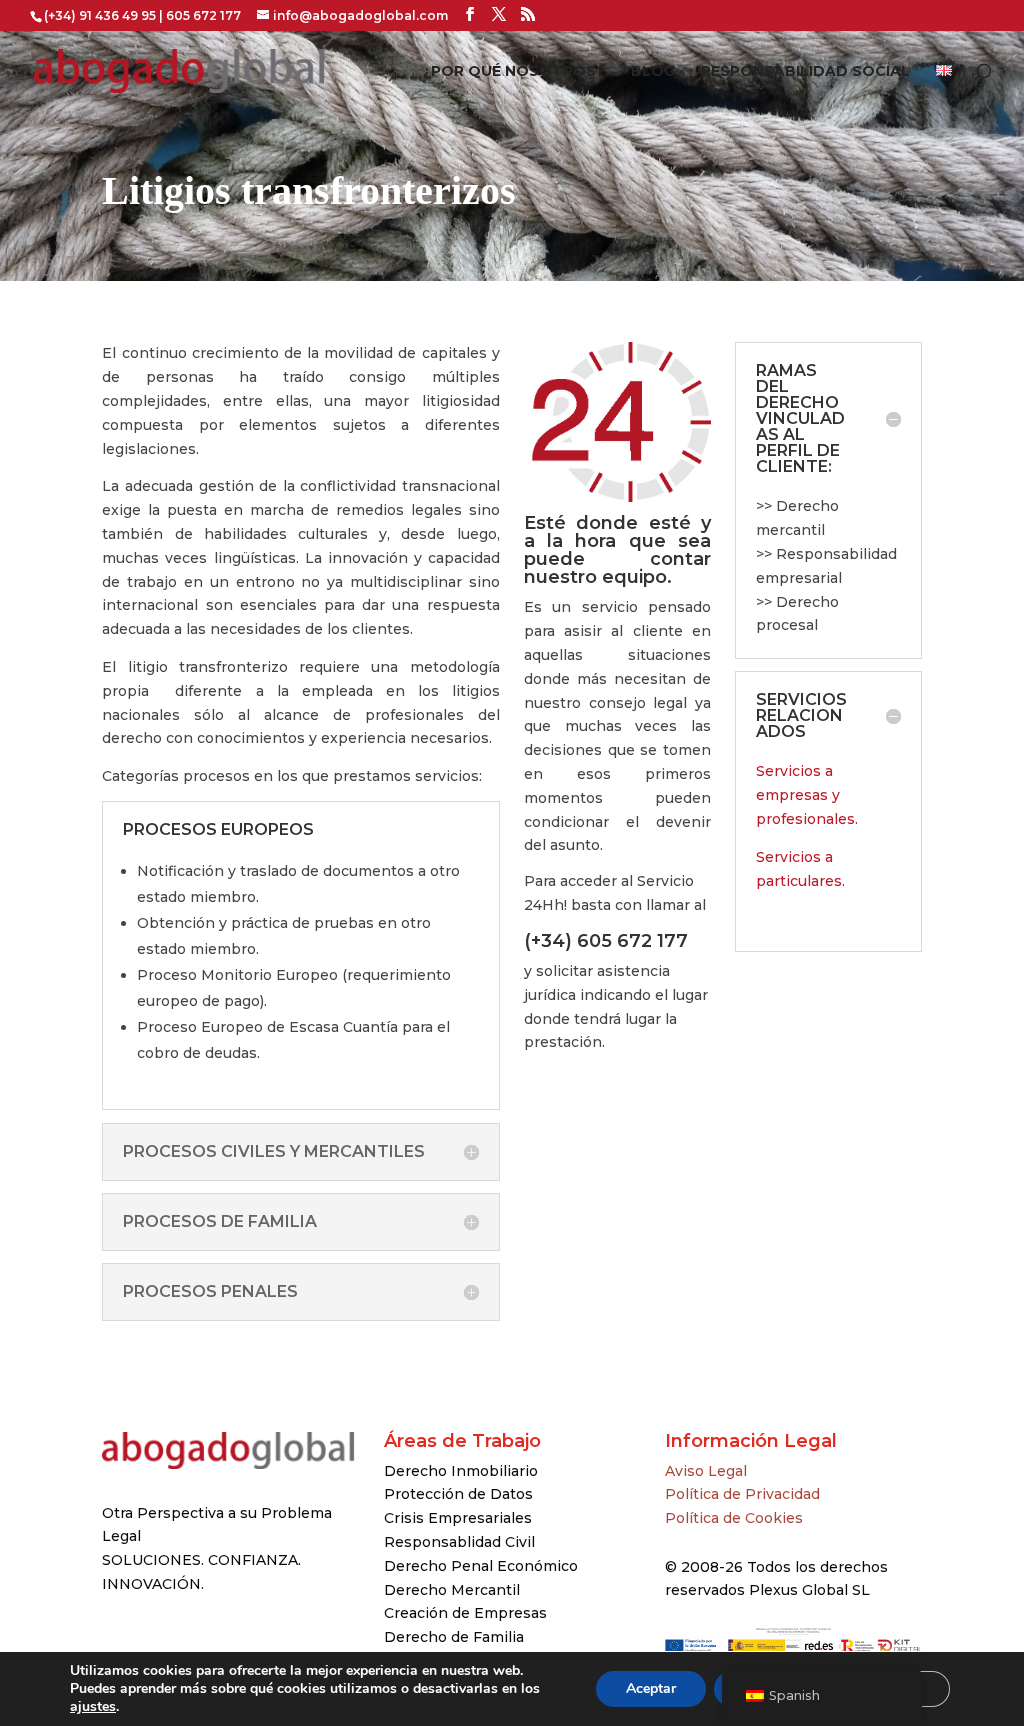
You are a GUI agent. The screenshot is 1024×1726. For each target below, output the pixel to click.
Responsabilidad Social (805, 72)
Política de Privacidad (742, 1494)
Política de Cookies (734, 1518)
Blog (653, 72)
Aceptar (651, 1688)
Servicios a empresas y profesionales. (807, 795)
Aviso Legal (706, 1471)
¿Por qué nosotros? (514, 72)
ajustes (93, 1707)
